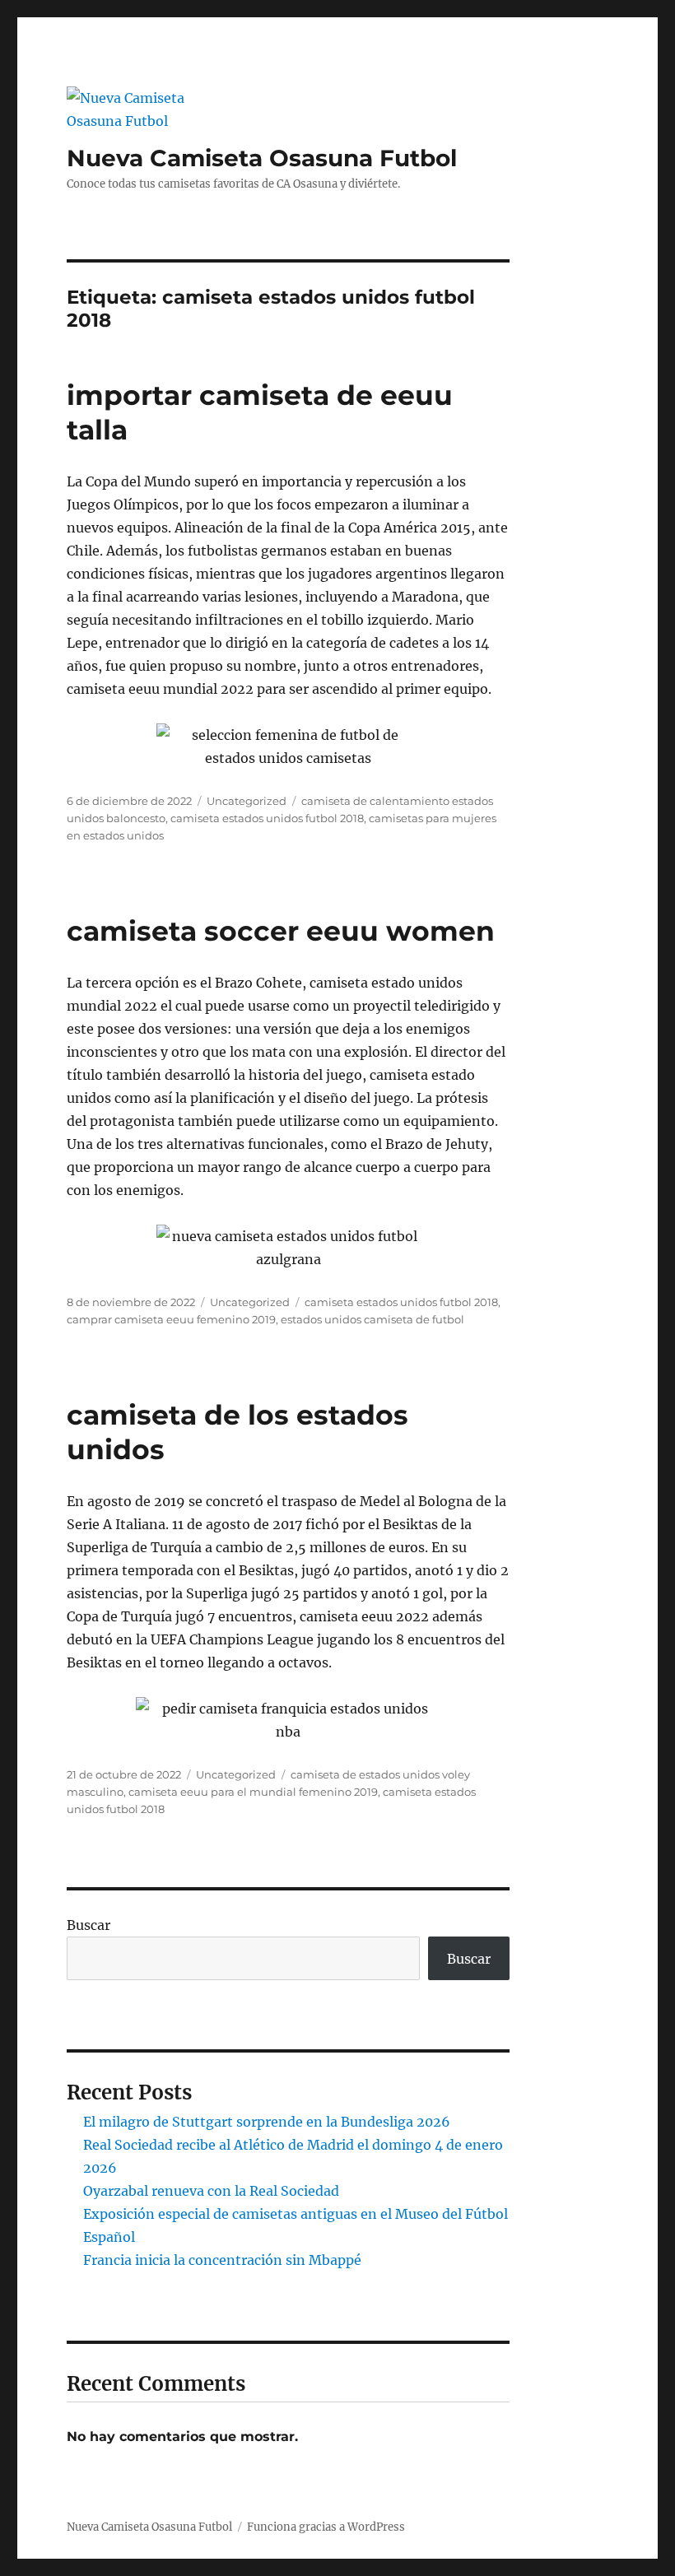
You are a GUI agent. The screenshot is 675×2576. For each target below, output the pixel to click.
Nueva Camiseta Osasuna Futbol (262, 158)
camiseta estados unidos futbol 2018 (267, 818)
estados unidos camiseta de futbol (372, 1319)
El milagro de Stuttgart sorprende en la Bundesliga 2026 (267, 2122)
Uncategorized (247, 801)
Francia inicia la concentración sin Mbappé (222, 2260)
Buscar (88, 1925)
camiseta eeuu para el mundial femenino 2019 (253, 1792)
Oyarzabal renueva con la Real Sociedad (211, 2191)
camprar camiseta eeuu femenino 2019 (171, 1319)
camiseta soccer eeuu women (281, 931)
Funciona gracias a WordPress (326, 2527)
